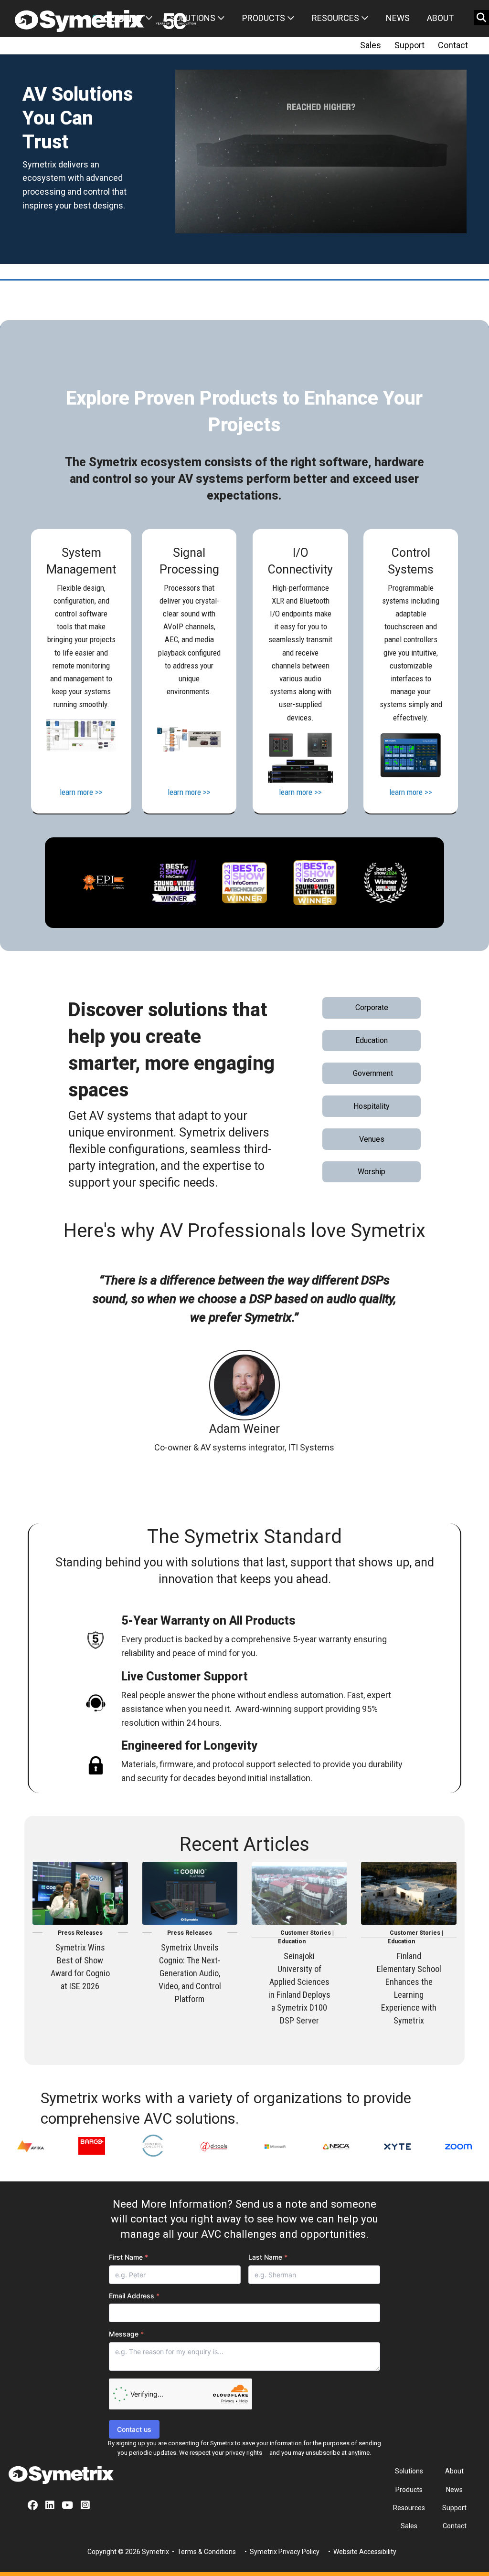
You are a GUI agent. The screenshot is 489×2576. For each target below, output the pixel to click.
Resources (336, 18)
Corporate (372, 1007)
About (440, 18)
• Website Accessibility (361, 2552)
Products (265, 18)
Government (373, 1073)
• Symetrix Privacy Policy (281, 2552)
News (398, 18)
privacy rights (244, 2453)
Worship (372, 1172)
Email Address (134, 2296)
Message (126, 2334)
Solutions (194, 18)
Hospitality (372, 1106)
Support (409, 45)
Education (372, 1040)
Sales (371, 45)
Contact (453, 45)
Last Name (268, 2257)
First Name (128, 2257)
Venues (372, 1139)
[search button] (481, 18)
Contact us (134, 2429)
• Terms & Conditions (203, 2552)
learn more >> (81, 792)
